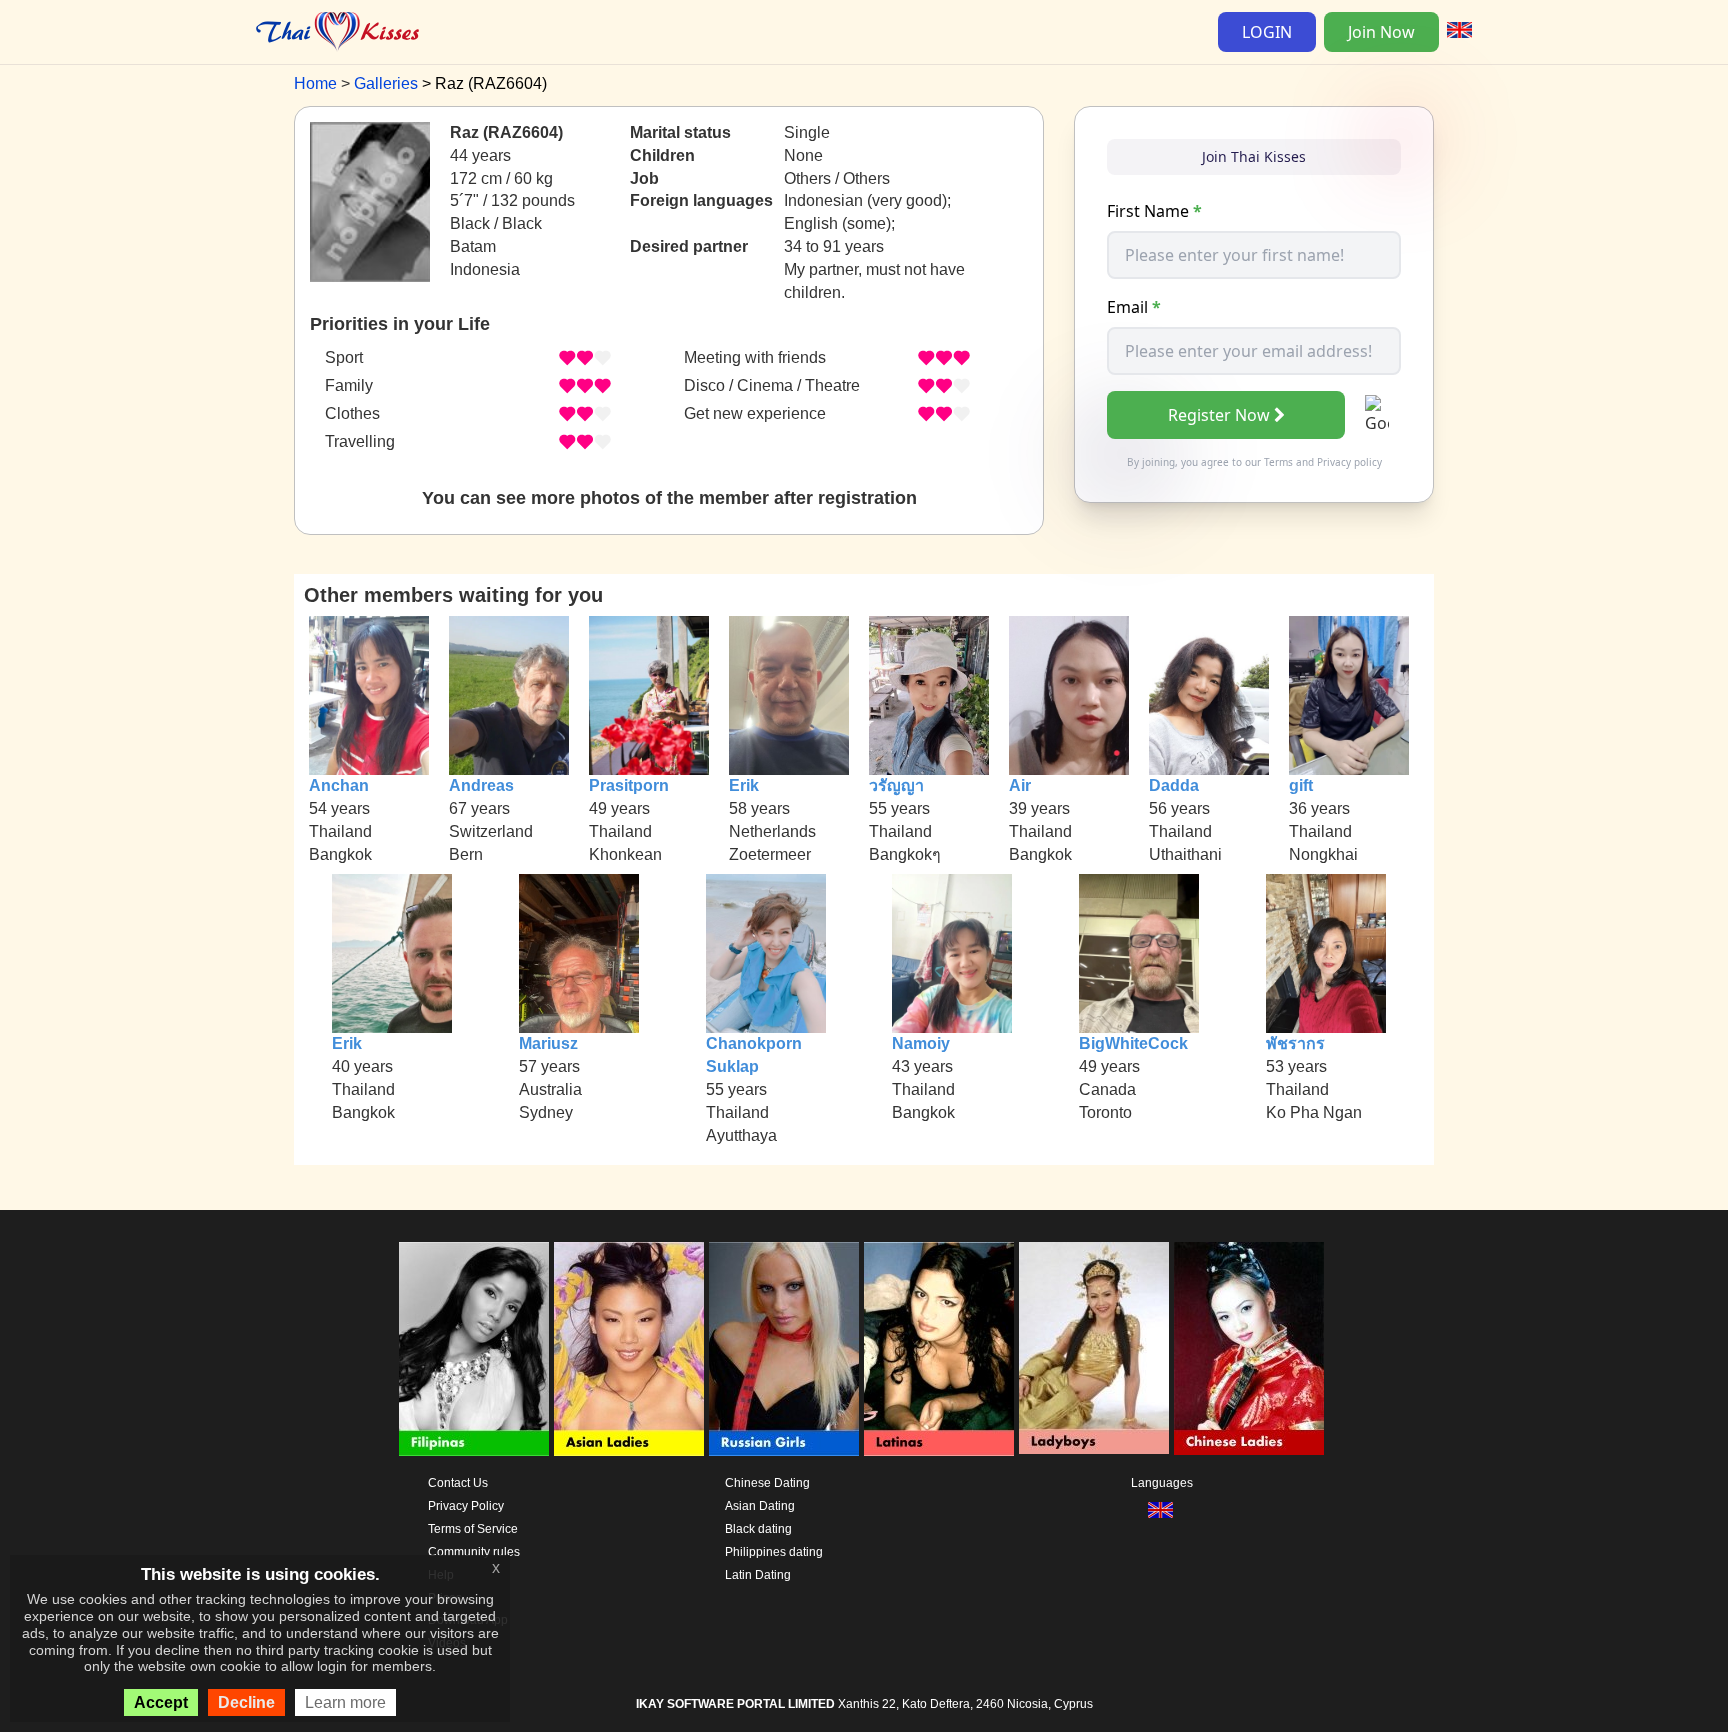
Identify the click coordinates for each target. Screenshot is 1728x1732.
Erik (744, 785)
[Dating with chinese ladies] (1249, 1349)
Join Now (1381, 32)
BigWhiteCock (1133, 1043)
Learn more (345, 1702)
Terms (1278, 462)
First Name (1154, 211)
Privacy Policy (466, 1506)
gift (1301, 785)
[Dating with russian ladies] (784, 1349)
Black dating (758, 1529)
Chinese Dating (767, 1483)
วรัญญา (896, 785)
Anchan (339, 785)
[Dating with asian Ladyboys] (1094, 1349)
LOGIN (1267, 32)
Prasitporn (629, 785)
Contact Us (458, 1483)
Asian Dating (760, 1506)
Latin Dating (758, 1575)
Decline (246, 1702)
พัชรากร (1295, 1043)
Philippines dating (774, 1552)
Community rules (474, 1552)
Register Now (1219, 415)
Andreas (481, 785)
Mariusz (548, 1043)
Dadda (1174, 785)
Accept (161, 1702)
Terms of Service (473, 1529)
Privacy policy (1349, 462)
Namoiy (921, 1043)
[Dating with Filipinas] (474, 1349)
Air (1020, 785)
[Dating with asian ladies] (629, 1349)
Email (1134, 307)
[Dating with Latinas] (939, 1349)
